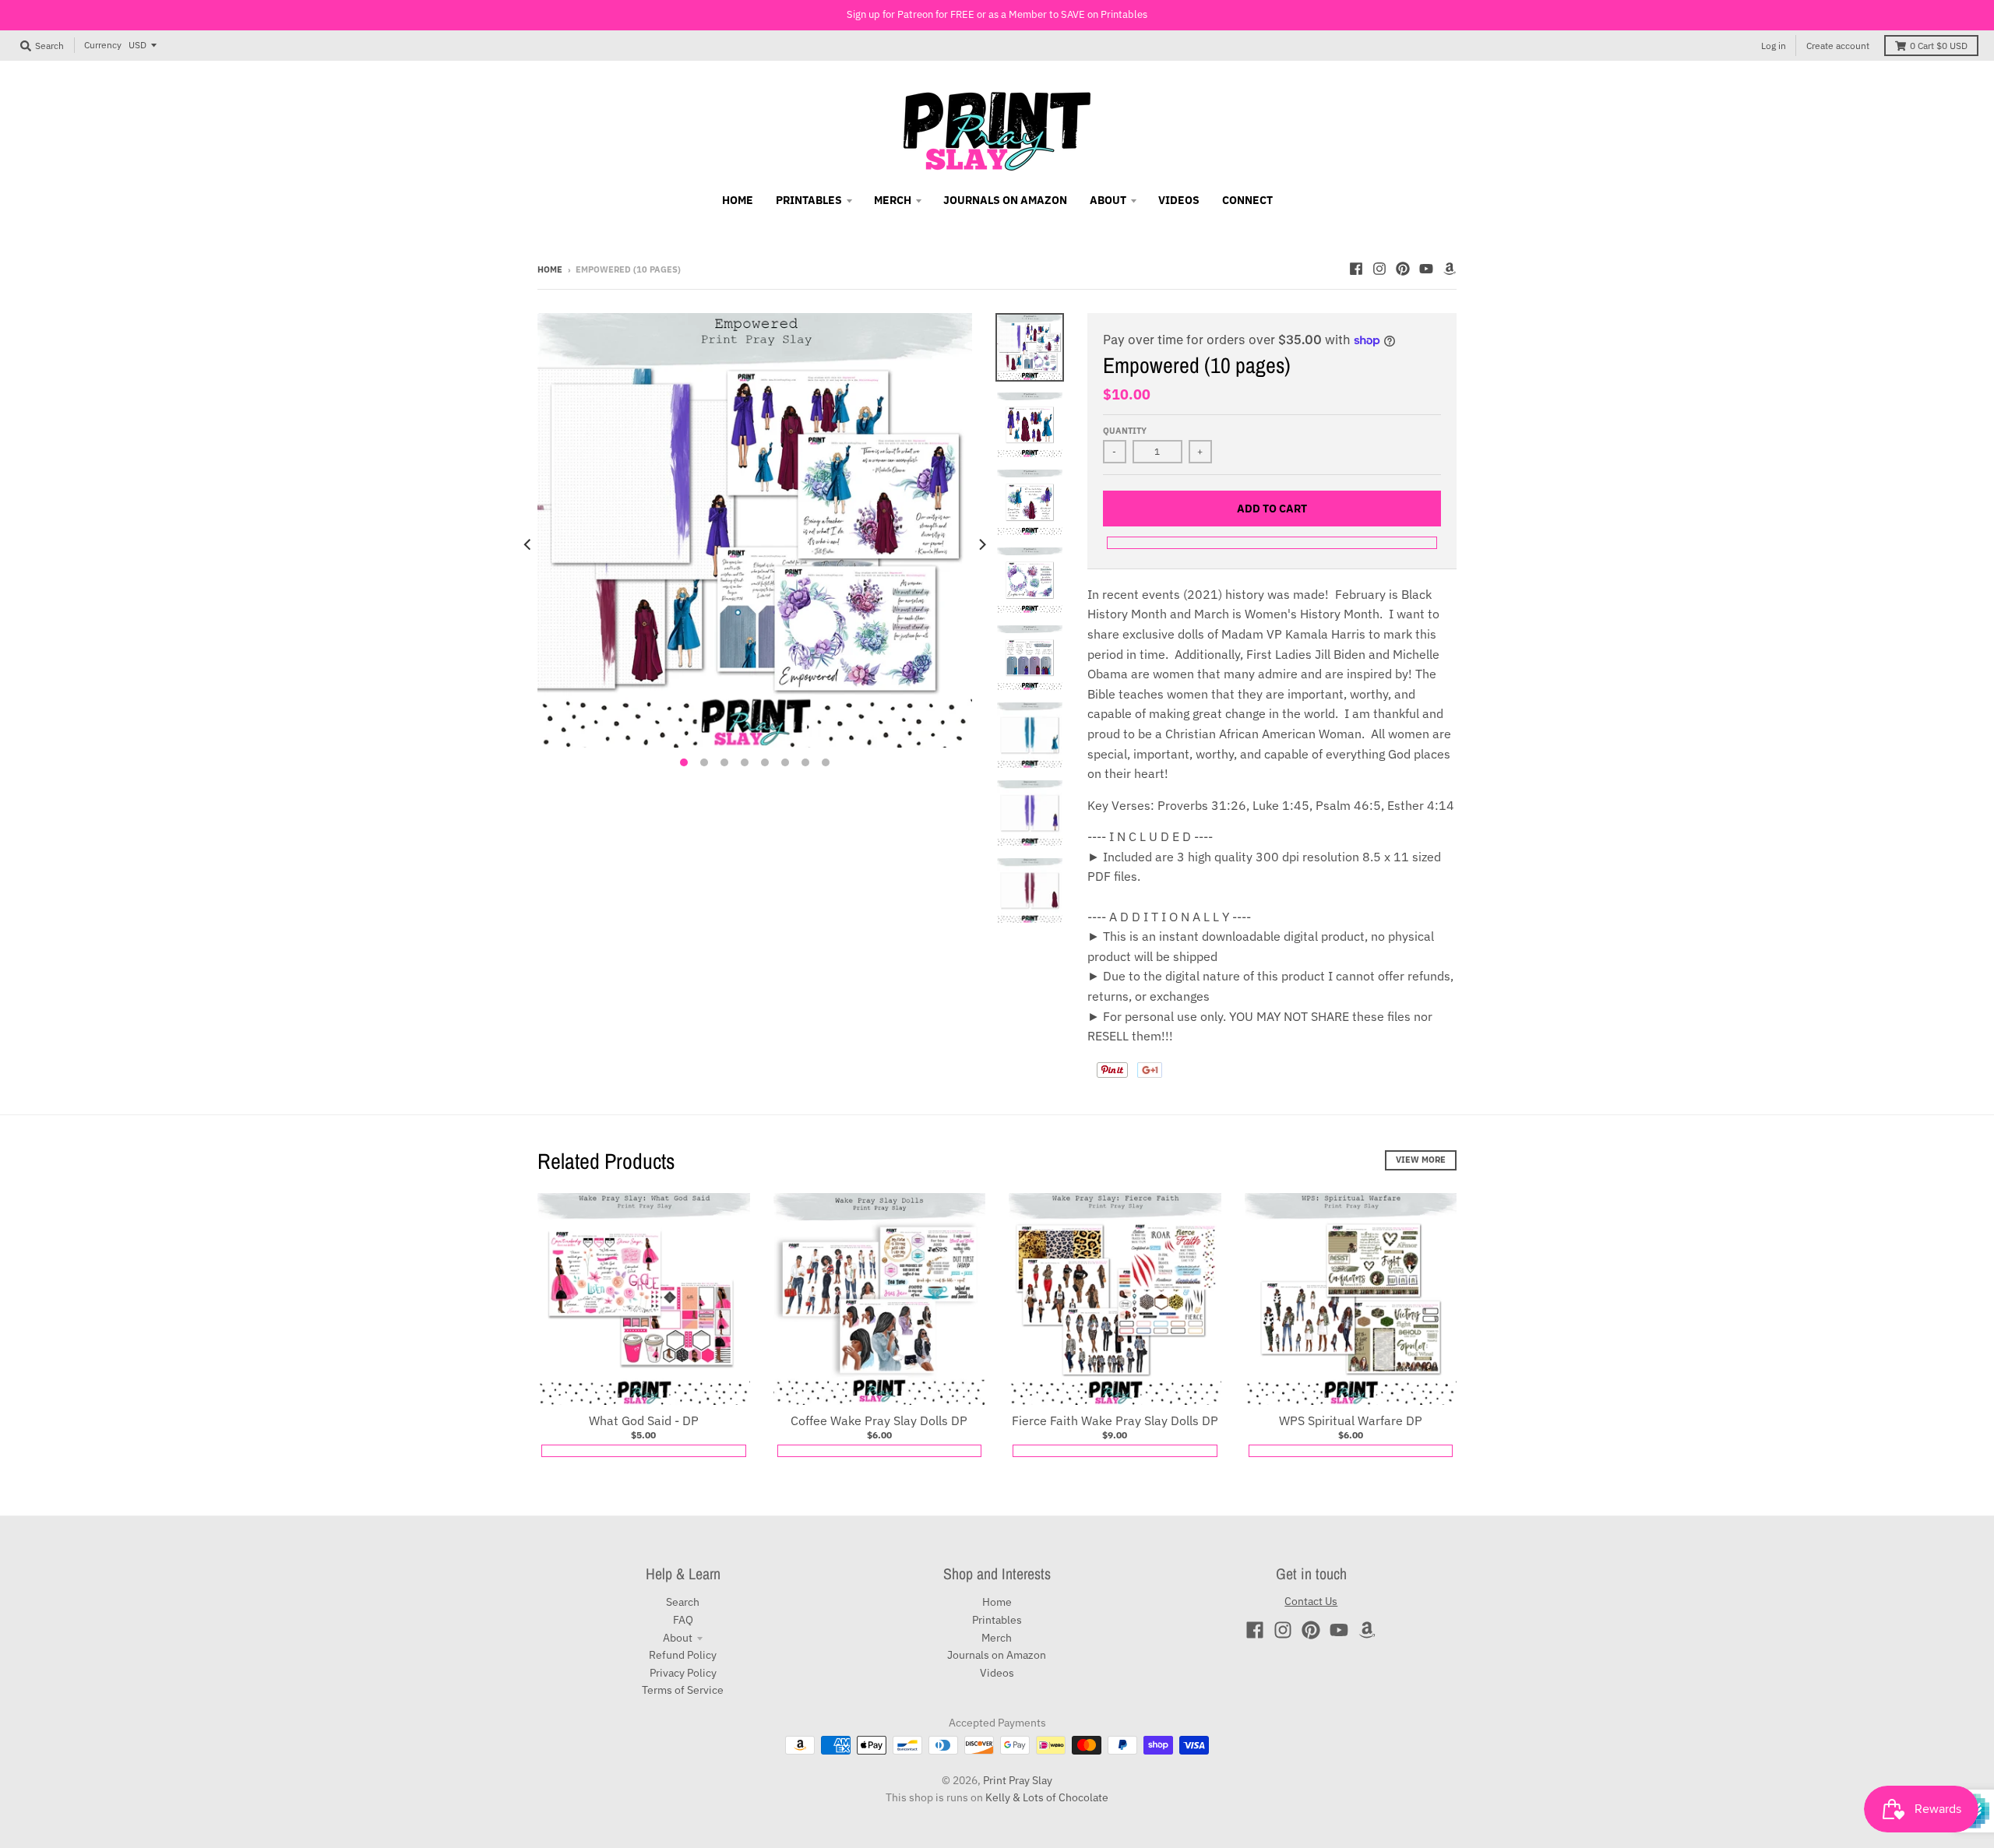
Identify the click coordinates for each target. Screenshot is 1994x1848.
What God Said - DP (644, 1420)
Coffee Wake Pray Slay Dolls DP (879, 1420)
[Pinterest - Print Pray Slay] (1403, 269)
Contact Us (1311, 1601)
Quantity (1125, 431)
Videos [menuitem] (1179, 200)
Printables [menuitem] (809, 200)
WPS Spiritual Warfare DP (1351, 1420)
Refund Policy (683, 1655)
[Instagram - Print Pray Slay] (1379, 269)
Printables (997, 1620)
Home (550, 269)
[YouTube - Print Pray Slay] (1426, 269)
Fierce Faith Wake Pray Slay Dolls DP (1115, 1420)
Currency (103, 45)
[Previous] (528, 544)
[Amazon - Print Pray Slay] (1450, 269)
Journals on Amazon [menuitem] (1005, 200)
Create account (1838, 46)
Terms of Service (683, 1690)
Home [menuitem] (738, 200)
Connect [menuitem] (1247, 200)
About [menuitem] (1108, 200)
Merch (997, 1638)
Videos (997, 1673)
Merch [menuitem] (893, 200)
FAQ (683, 1620)
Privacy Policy (683, 1673)
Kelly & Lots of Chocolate (1047, 1797)
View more (1421, 1160)
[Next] (981, 544)
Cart (1939, 46)
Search (683, 1602)
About (678, 1638)
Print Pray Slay (1018, 1780)
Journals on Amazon (997, 1655)
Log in (1774, 46)
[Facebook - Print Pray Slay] (1356, 269)
